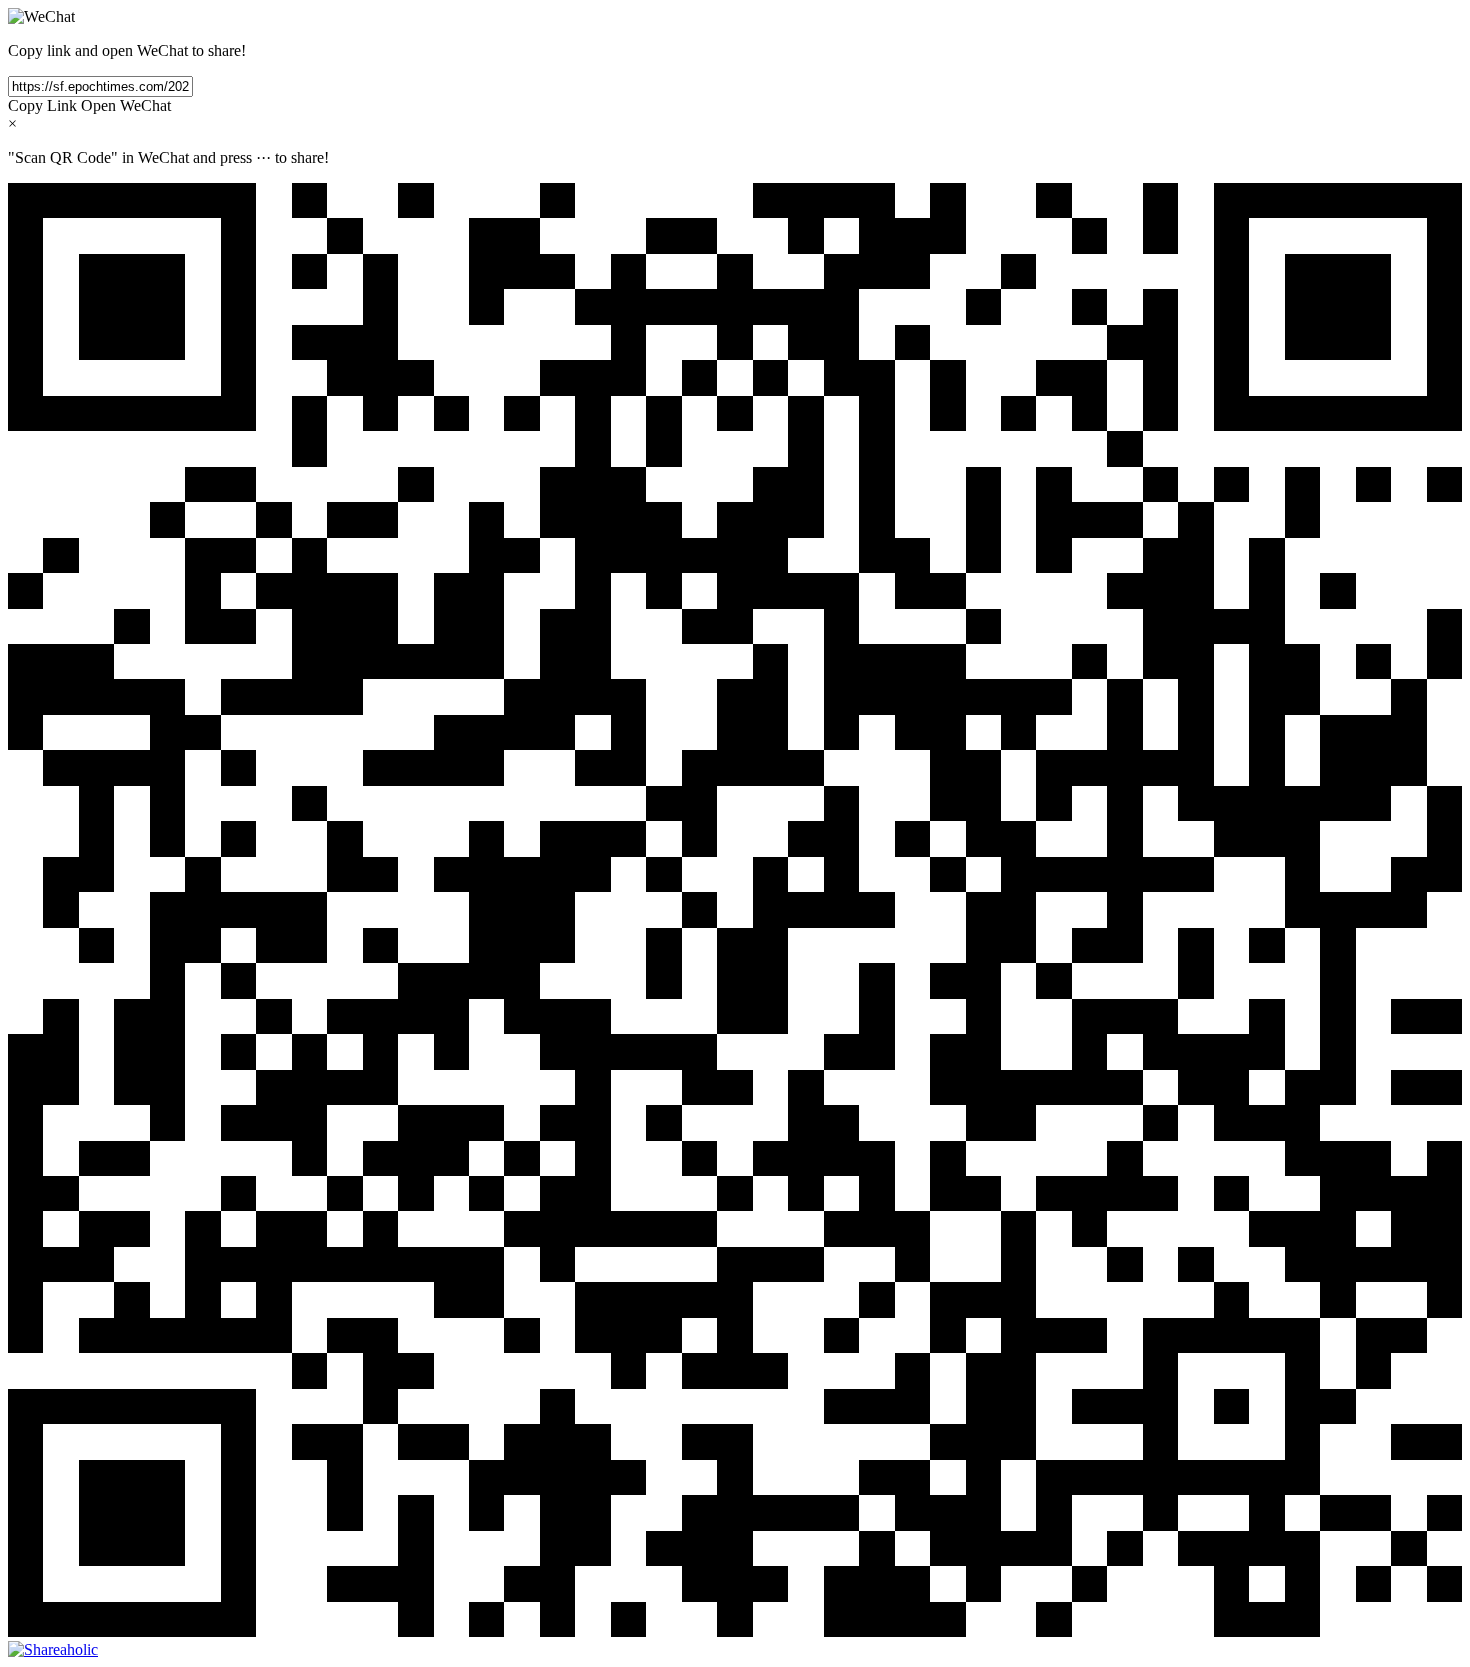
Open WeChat (126, 105)
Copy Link (42, 105)
